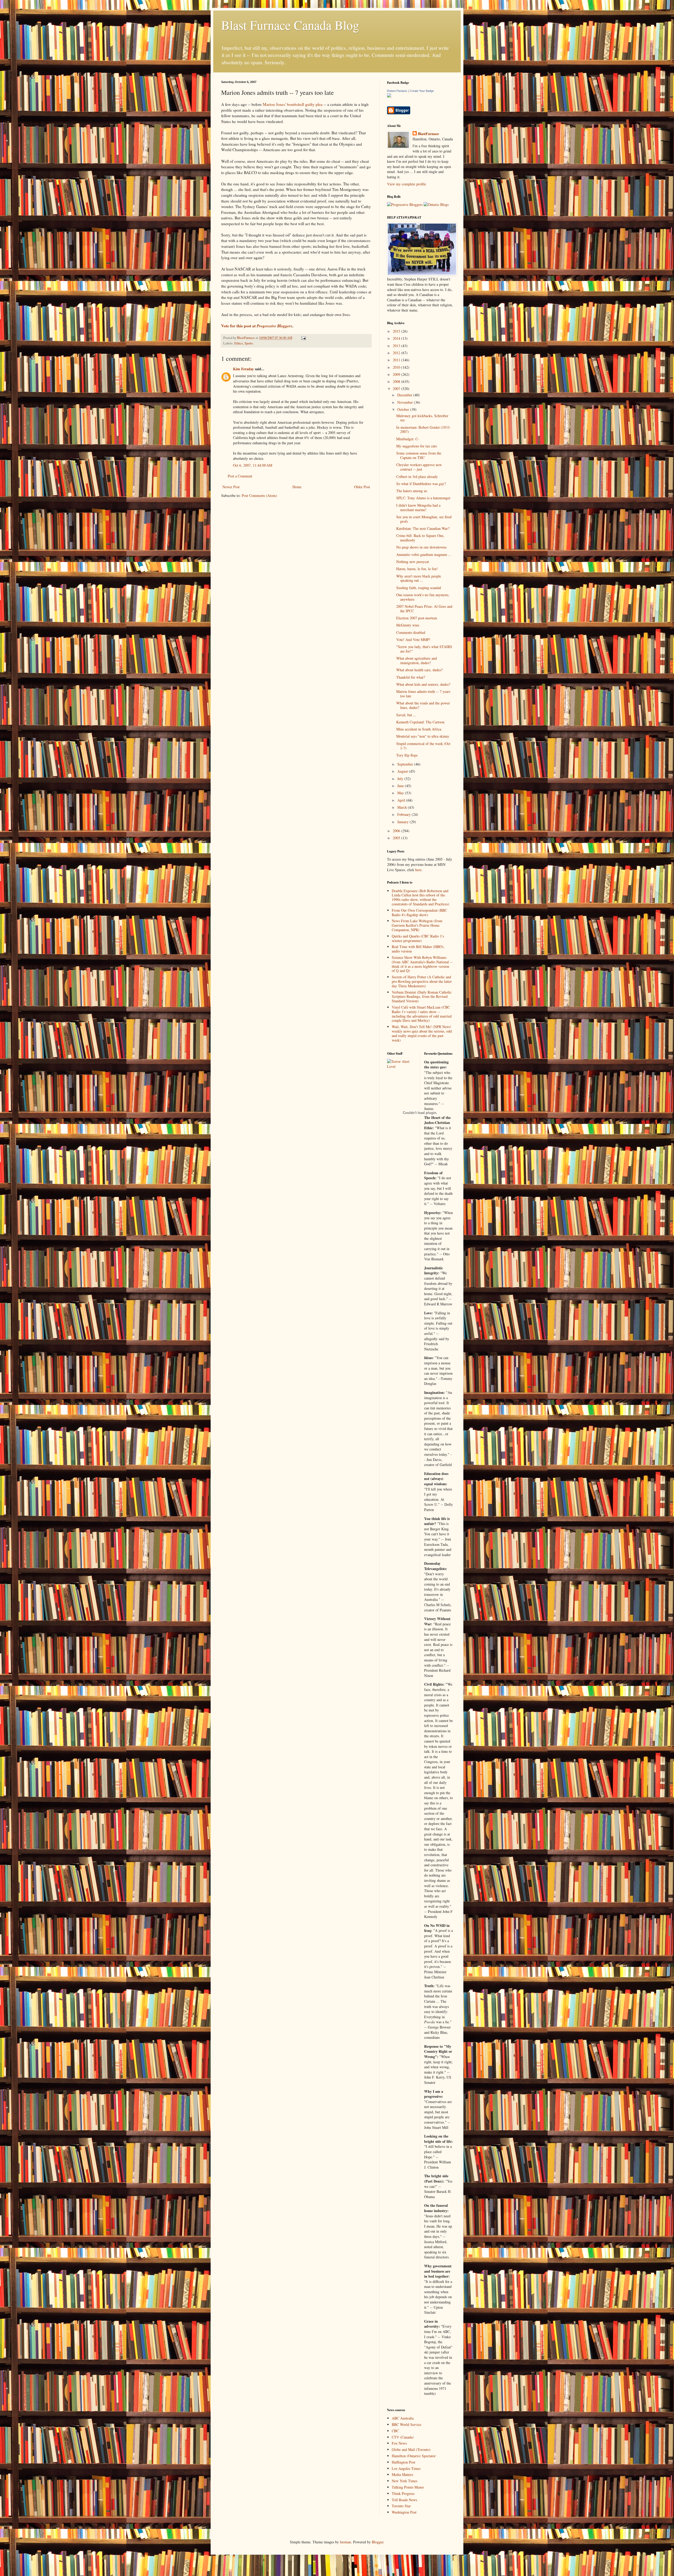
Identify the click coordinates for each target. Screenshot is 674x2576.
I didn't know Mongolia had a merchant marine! (418, 507)
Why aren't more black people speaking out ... (419, 578)
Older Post (362, 487)
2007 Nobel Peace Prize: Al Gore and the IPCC (424, 609)
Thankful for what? (411, 677)
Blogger (378, 2542)
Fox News (399, 2443)
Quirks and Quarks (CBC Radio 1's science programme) (418, 938)
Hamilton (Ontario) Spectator (414, 2456)
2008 (397, 381)
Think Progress (403, 2493)
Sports (249, 343)
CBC (395, 2431)
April (402, 800)
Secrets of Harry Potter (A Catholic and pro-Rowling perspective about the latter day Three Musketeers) (422, 981)
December (405, 395)
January (403, 822)
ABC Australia (403, 2418)
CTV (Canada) (403, 2437)
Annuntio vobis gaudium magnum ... (424, 554)
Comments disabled (411, 632)
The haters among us (412, 491)
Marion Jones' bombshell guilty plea (293, 104)
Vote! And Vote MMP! (413, 640)
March (403, 807)
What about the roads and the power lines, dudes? (423, 705)
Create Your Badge (422, 91)
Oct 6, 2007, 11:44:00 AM (253, 465)
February (405, 814)
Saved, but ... (406, 715)
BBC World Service (407, 2424)
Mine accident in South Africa (419, 729)
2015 (397, 331)
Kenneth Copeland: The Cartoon (420, 722)
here (418, 870)
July (401, 779)
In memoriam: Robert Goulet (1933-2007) (423, 430)
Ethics (239, 343)
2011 (397, 360)
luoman (345, 2542)
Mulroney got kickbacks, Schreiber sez (422, 418)
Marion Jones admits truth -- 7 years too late (423, 694)
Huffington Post (403, 2462)
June (401, 786)
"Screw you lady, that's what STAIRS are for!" (424, 649)
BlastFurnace (428, 134)
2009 (397, 374)
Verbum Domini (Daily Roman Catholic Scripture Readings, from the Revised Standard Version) (422, 997)
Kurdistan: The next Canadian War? (423, 528)
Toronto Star (401, 2506)
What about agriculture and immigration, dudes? (417, 660)
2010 (397, 367)
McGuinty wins (408, 625)
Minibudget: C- (408, 439)
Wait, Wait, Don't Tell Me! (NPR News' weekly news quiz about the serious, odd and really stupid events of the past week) (422, 1033)
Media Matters (402, 2474)
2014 (397, 338)
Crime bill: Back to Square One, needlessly (420, 538)
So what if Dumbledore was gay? (421, 484)
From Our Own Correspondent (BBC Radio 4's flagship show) (419, 912)
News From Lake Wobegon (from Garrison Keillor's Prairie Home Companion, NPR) (417, 925)
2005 (397, 838)
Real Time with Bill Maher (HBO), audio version (418, 949)
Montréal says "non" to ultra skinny (423, 736)
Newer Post (231, 487)
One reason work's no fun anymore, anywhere (423, 597)
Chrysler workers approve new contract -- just (419, 467)
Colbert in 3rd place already (417, 477)
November (406, 402)
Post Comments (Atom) (259, 495)
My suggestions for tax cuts (417, 446)
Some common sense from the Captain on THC (419, 455)
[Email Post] (303, 338)
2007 (397, 389)
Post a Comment (240, 476)
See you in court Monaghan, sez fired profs (424, 519)
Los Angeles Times (406, 2468)
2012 (397, 353)
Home (297, 487)
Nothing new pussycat (413, 562)
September (406, 764)
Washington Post (404, 2512)
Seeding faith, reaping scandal (419, 588)
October (404, 409)
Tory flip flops (407, 755)
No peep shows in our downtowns (421, 547)
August (403, 771)
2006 (397, 831)
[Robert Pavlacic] (389, 96)
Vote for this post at (257, 326)
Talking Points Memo (408, 2487)
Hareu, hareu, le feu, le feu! (417, 569)
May (401, 793)
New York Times (405, 2481)
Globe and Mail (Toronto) (411, 2449)
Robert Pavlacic (397, 91)
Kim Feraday (243, 369)
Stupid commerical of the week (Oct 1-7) (423, 746)
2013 (397, 346)
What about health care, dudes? (419, 670)
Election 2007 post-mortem (417, 618)
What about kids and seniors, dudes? (423, 684)
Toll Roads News (404, 2500)
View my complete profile (407, 184)
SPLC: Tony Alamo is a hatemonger (423, 498)
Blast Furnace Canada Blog (290, 25)
